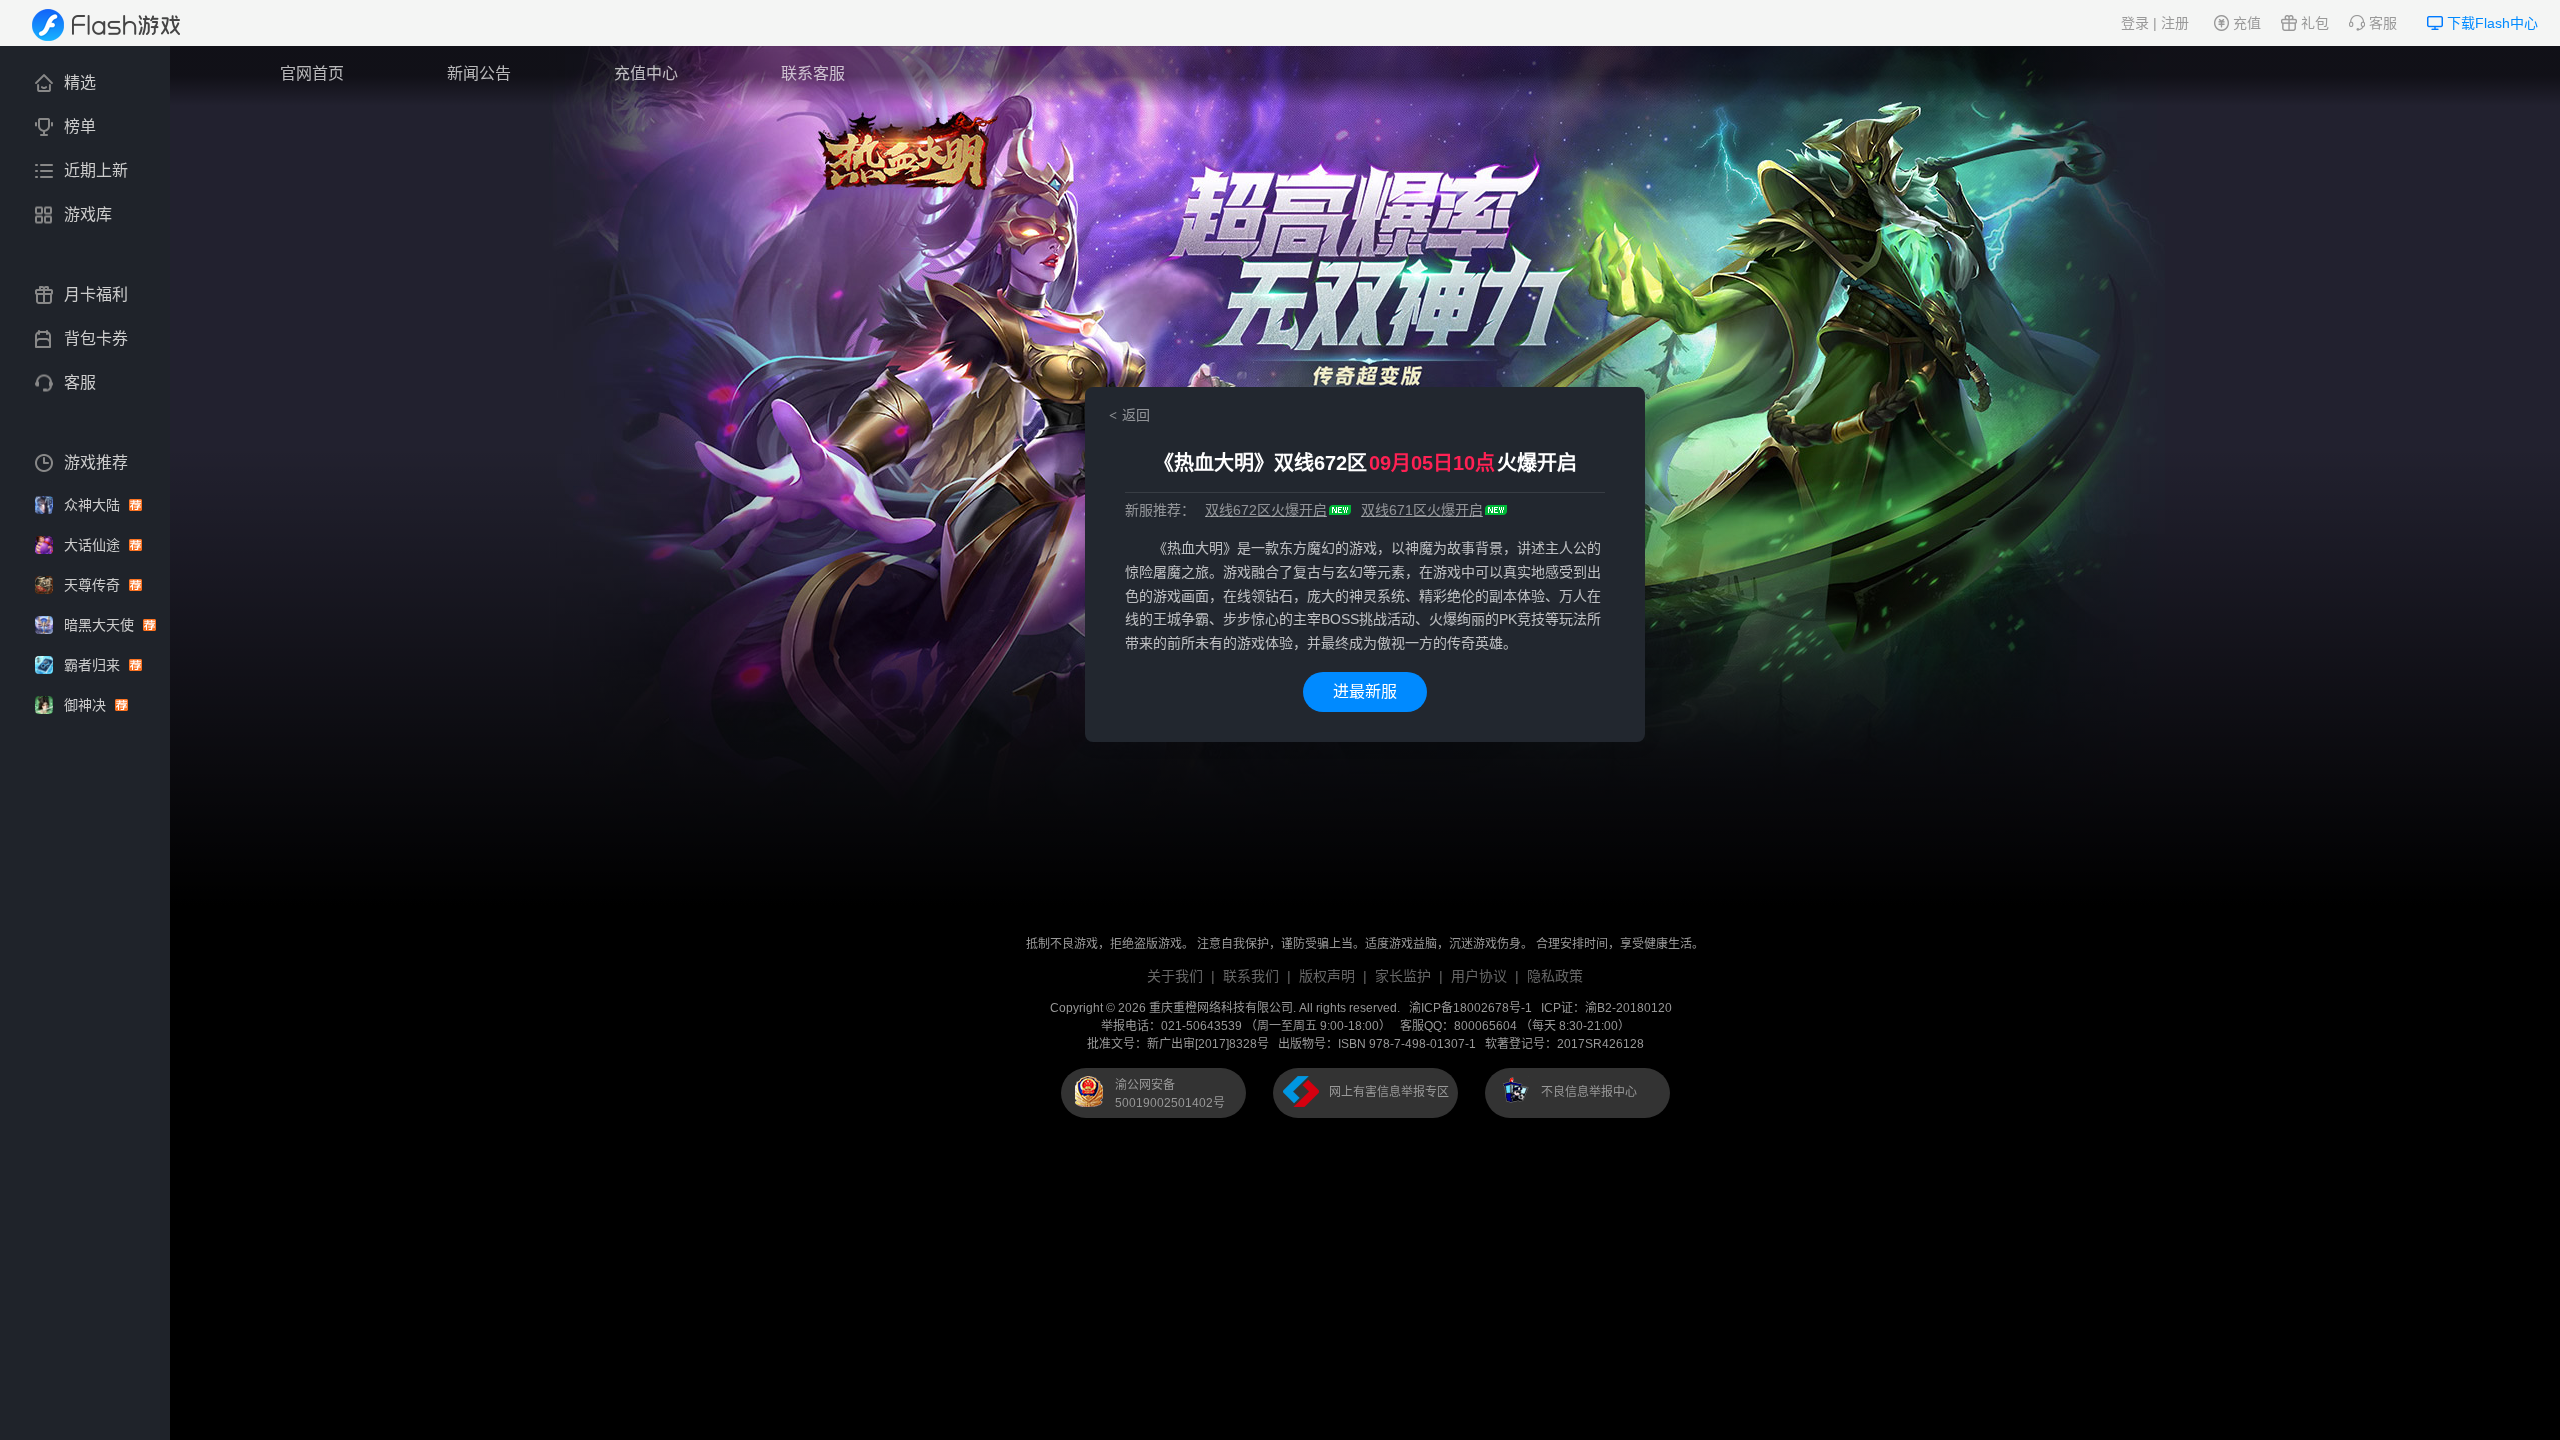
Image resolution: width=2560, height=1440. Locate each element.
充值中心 (646, 73)
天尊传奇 (94, 585)
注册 (2175, 23)
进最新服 (1365, 691)
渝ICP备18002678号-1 (1470, 1008)
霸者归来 (94, 665)
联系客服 (813, 73)
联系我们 (1251, 976)
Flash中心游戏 (119, 25)
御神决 (87, 705)
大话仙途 (94, 545)
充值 (2247, 23)
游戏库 (88, 214)
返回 (1136, 415)
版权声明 (1327, 976)
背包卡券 (96, 338)
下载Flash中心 (2492, 23)
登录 (2135, 23)
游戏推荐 (96, 462)
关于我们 (1175, 976)
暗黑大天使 (101, 625)
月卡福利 (96, 294)
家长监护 (1403, 976)
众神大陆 (94, 505)
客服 (2383, 23)
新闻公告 (479, 73)
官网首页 (312, 73)
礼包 (2315, 23)
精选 (80, 82)
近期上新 (96, 170)
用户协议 (1479, 976)
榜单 (80, 126)
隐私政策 (1555, 976)
